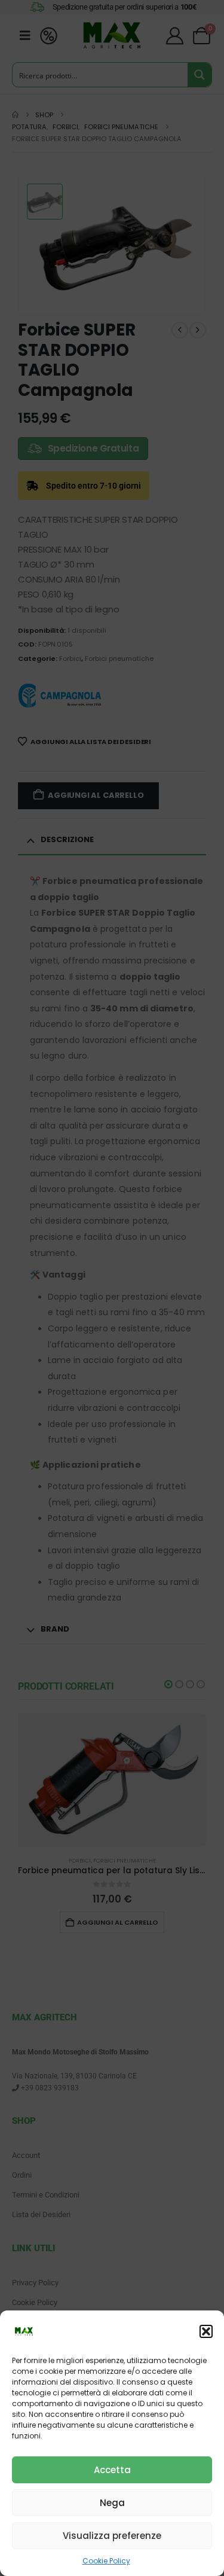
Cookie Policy (106, 2561)
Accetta (112, 2470)
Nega (112, 2503)
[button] (206, 2331)
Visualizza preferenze (112, 2536)
